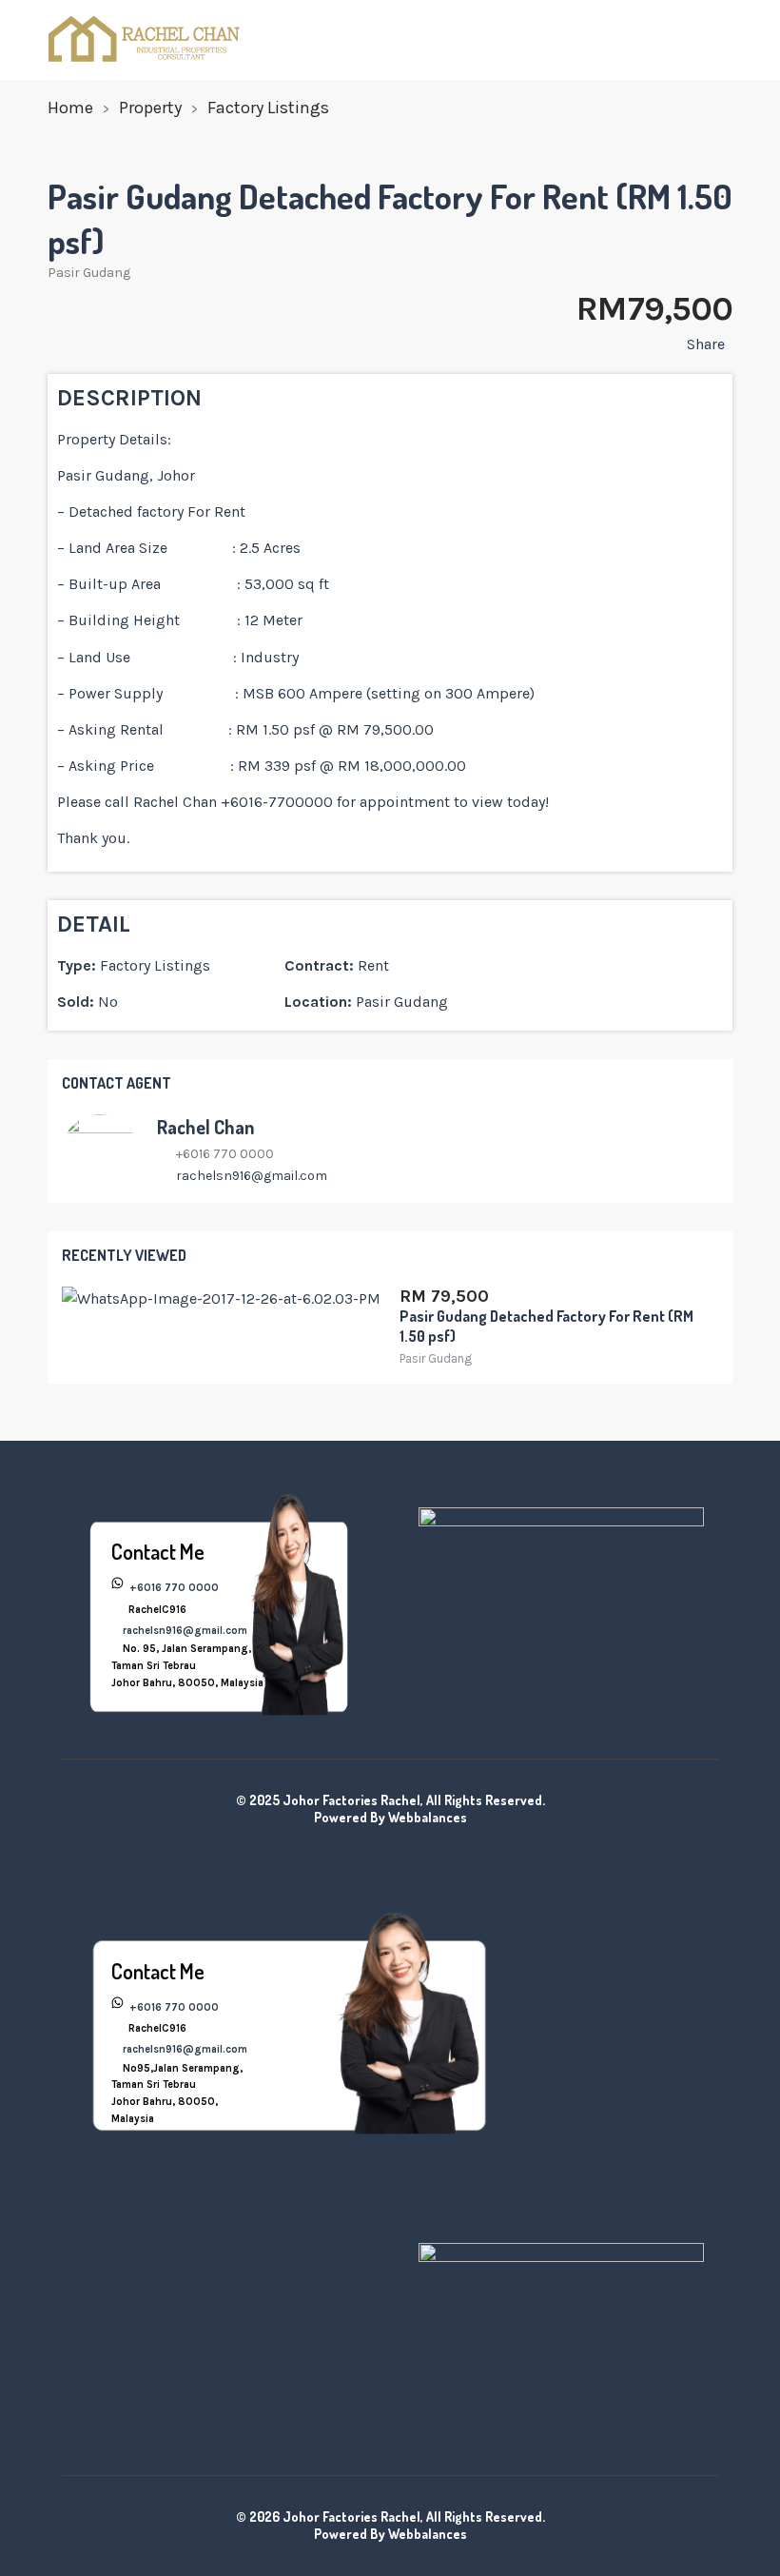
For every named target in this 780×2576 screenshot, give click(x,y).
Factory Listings (268, 108)
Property (150, 108)
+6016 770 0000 (173, 1588)
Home (70, 108)
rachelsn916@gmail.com (252, 1176)
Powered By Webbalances (390, 1817)
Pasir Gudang (89, 273)
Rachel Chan (205, 1127)
